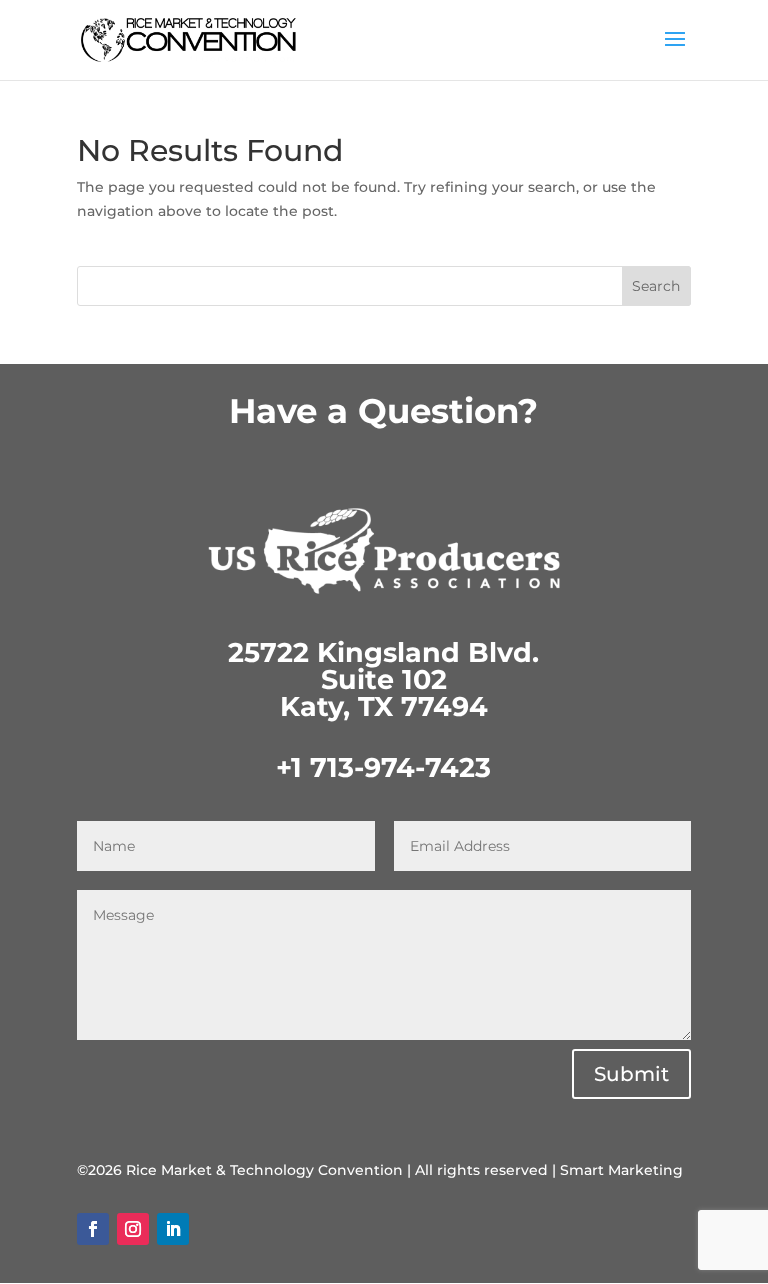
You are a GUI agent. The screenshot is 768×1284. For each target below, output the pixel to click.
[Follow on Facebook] (93, 1229)
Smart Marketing (621, 1170)
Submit (631, 1074)
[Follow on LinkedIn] (173, 1229)
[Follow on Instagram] (133, 1229)
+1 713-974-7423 (383, 767)
